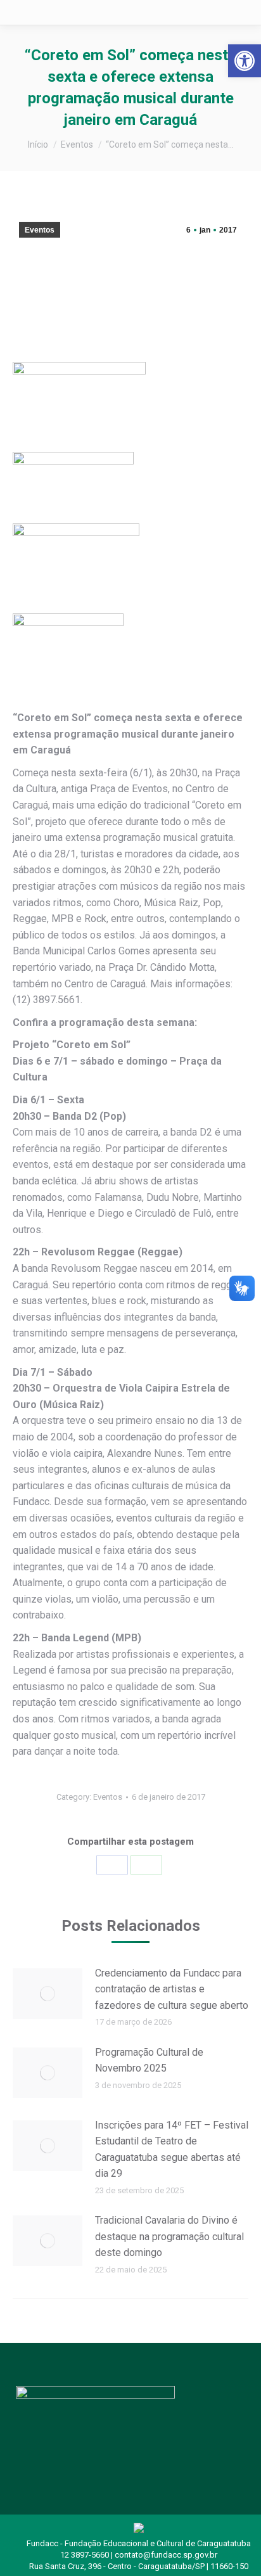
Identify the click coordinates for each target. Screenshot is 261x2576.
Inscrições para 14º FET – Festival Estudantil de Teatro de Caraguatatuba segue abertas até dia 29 (172, 2150)
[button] (245, 61)
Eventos (40, 230)
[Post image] (48, 1994)
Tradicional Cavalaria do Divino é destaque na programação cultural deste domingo (169, 2236)
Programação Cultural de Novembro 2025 (149, 2060)
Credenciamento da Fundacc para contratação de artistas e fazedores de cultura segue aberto (172, 1989)
